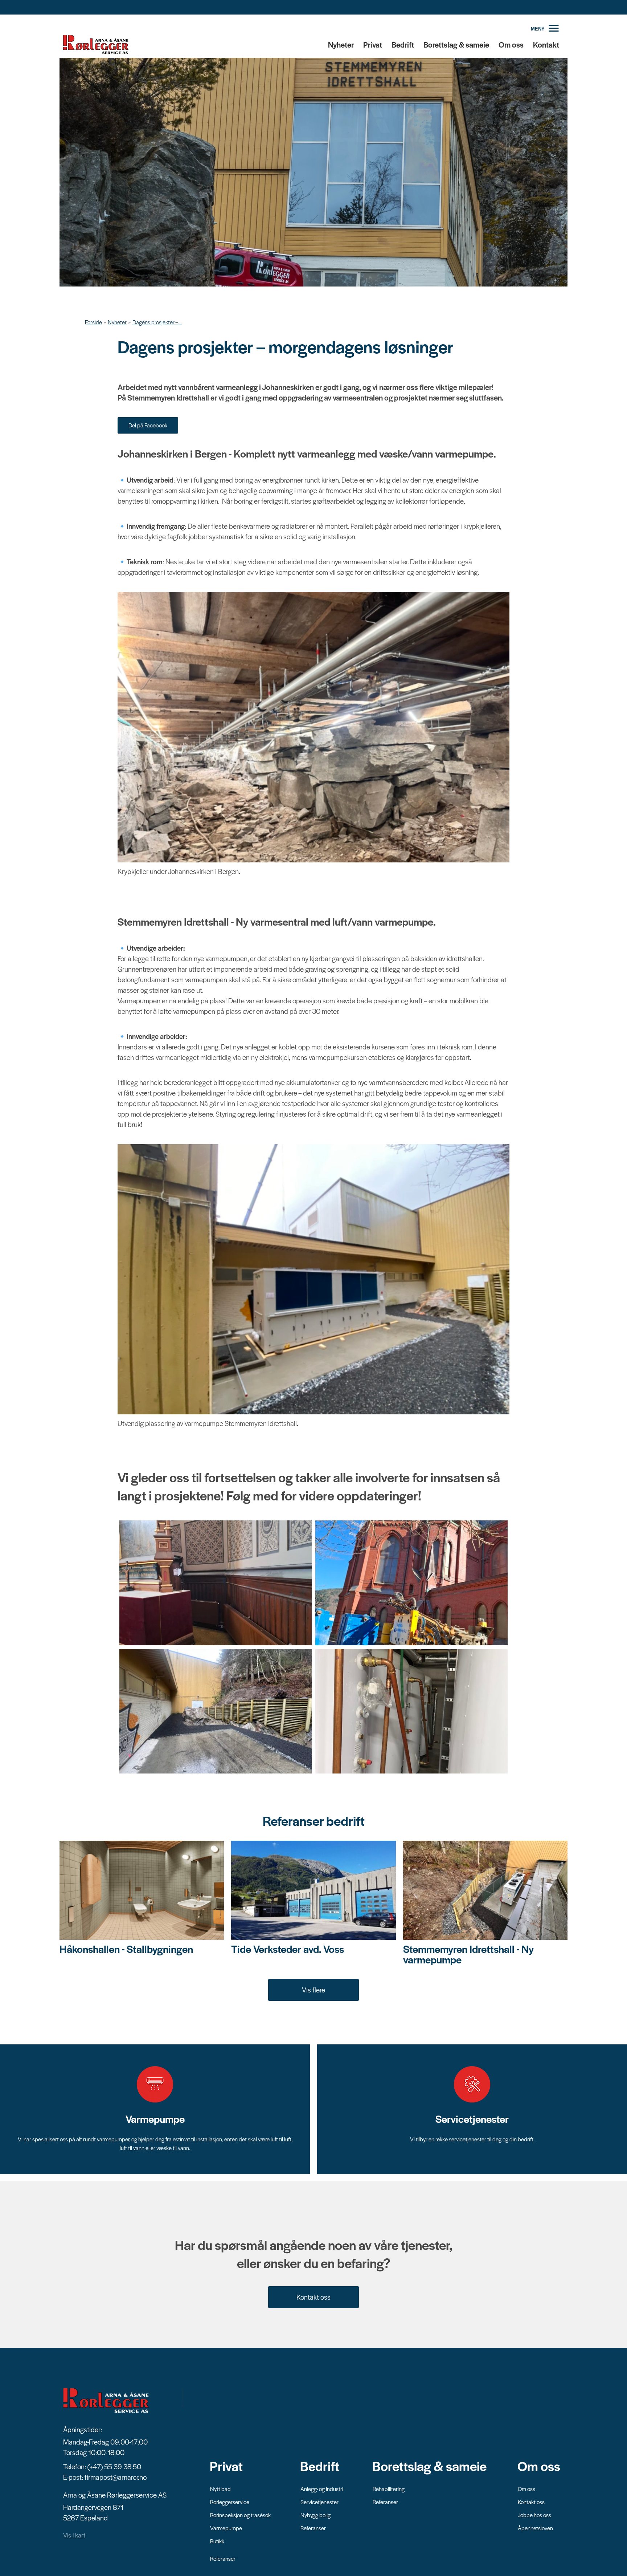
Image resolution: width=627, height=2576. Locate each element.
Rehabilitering (389, 2489)
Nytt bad (220, 2489)
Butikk (217, 2541)
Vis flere (313, 1990)
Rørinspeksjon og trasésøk (240, 2515)
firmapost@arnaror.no (116, 2477)
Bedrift (403, 44)
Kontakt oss (313, 2297)
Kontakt (546, 44)
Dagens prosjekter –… (157, 322)
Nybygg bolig (315, 2515)
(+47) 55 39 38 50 (114, 2467)
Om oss (511, 44)
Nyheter (341, 44)
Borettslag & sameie (456, 44)
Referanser (223, 2558)
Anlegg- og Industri (322, 2489)
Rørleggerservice (230, 2502)
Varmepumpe (226, 2528)
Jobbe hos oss (534, 2515)
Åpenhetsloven (535, 2528)
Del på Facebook (148, 425)
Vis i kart (74, 2535)
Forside (93, 322)
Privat (373, 44)
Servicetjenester (319, 2502)
